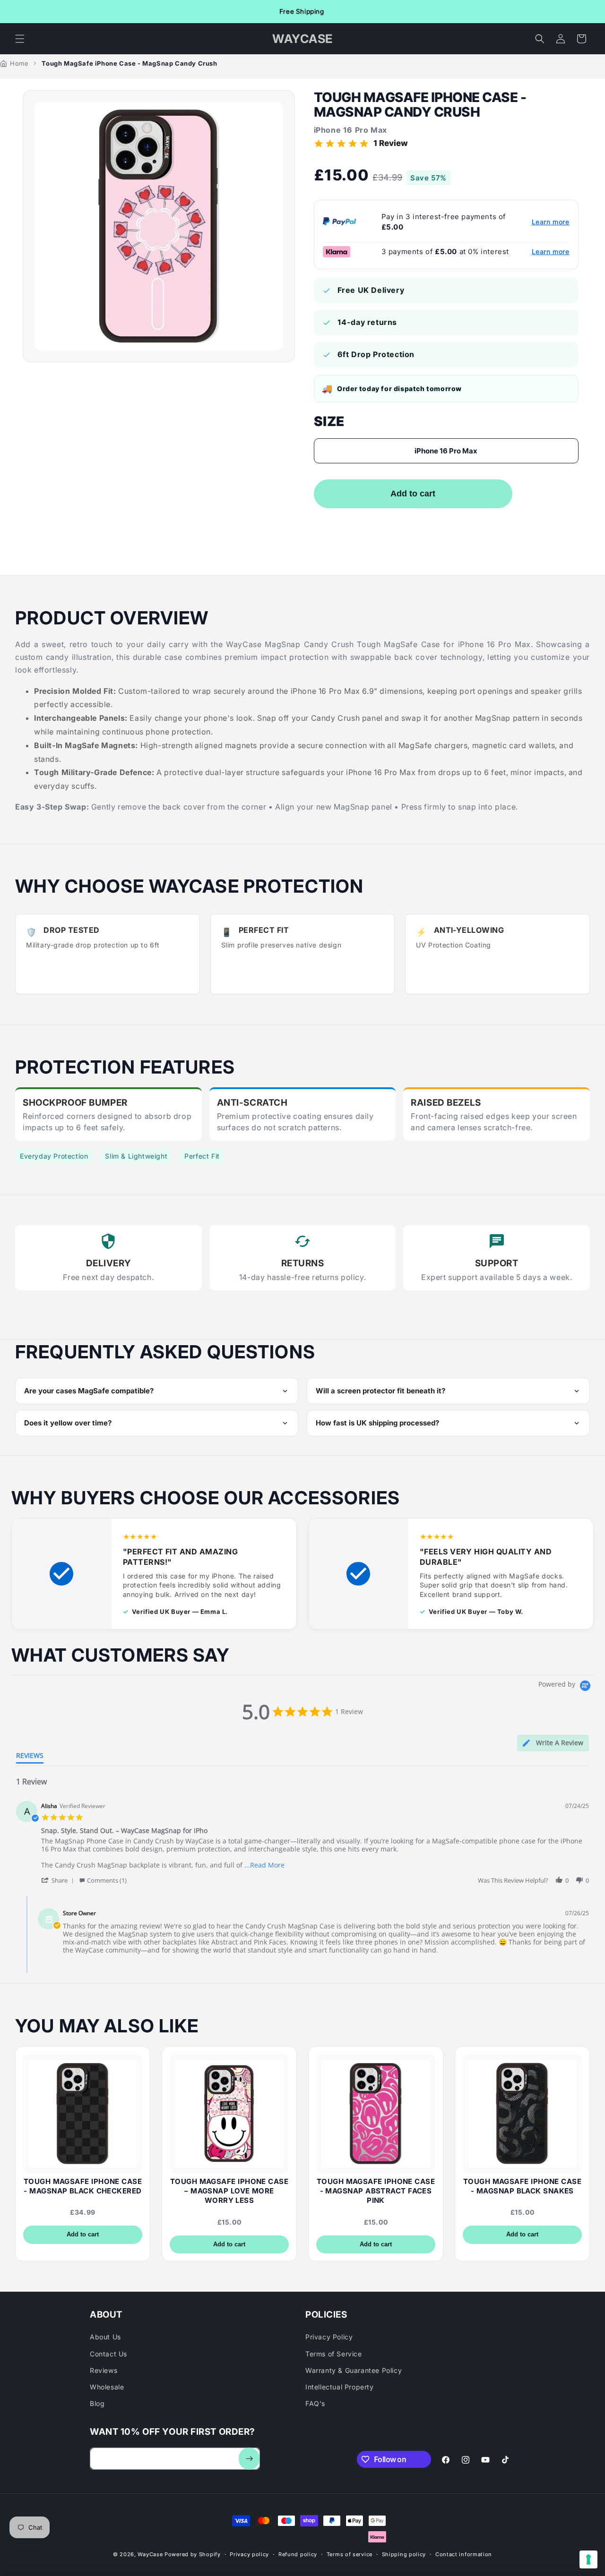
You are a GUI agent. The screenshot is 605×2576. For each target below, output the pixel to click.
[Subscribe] (249, 2459)
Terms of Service (334, 2354)
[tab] (553, 1743)
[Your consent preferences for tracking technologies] (588, 2559)
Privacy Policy (329, 2337)
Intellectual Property (340, 2387)
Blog (97, 2403)
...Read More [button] (264, 1865)
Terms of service (350, 2554)
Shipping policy (404, 2554)
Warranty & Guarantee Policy (354, 2370)
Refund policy (298, 2554)
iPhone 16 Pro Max (446, 451)
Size (329, 421)
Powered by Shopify (193, 2554)
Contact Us (108, 2354)
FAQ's (315, 2403)
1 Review (391, 143)
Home (19, 63)
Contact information (464, 2554)
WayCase (150, 2554)
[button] (20, 39)
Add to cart (83, 2234)
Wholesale (107, 2387)
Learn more (551, 222)
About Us (105, 2337)
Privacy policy (249, 2554)
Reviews (104, 2370)
